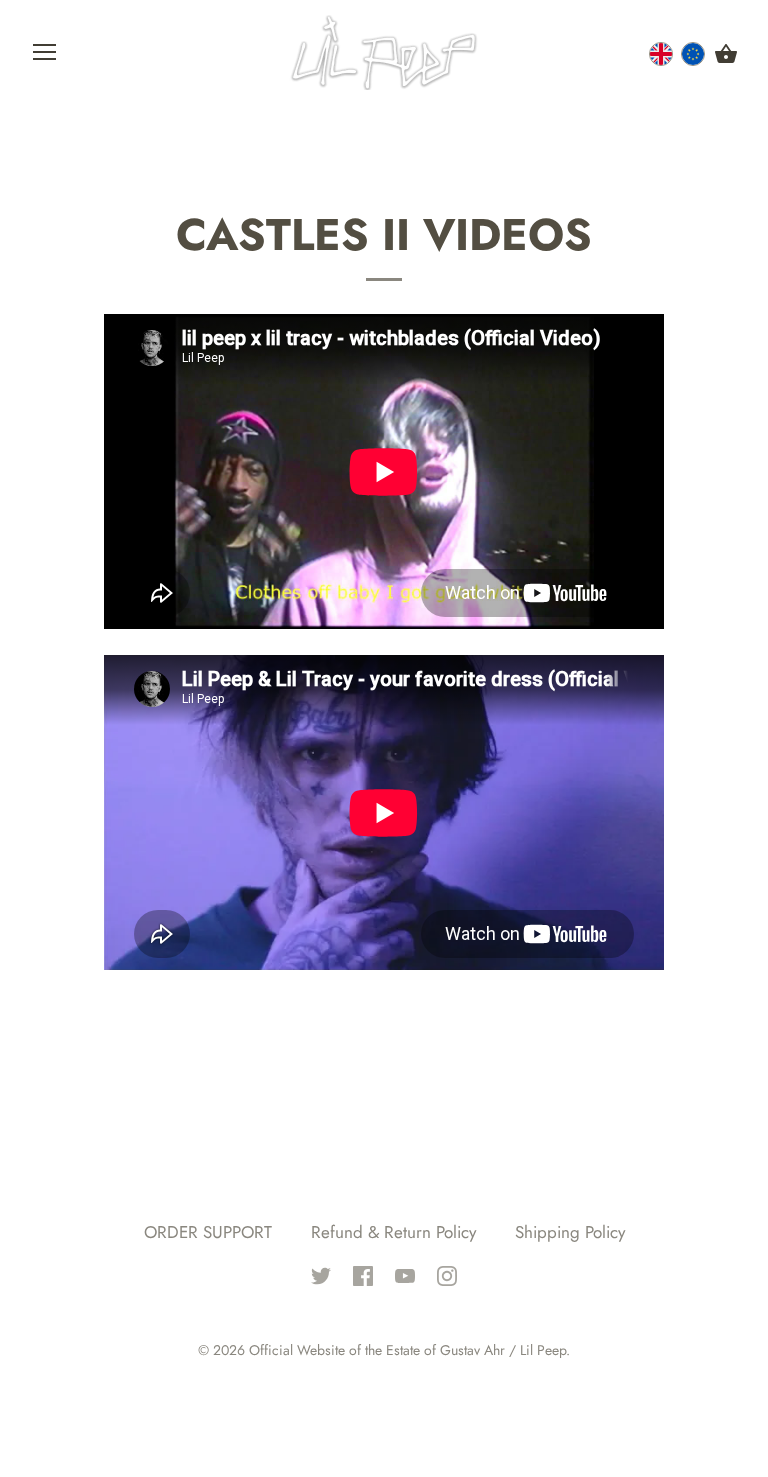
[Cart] (726, 55)
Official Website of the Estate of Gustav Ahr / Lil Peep (407, 1350)
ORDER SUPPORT (208, 1232)
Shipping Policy (570, 1232)
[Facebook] (363, 1274)
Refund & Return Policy (393, 1232)
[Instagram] (447, 1274)
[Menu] (45, 57)
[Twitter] (321, 1274)
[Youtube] (405, 1274)
